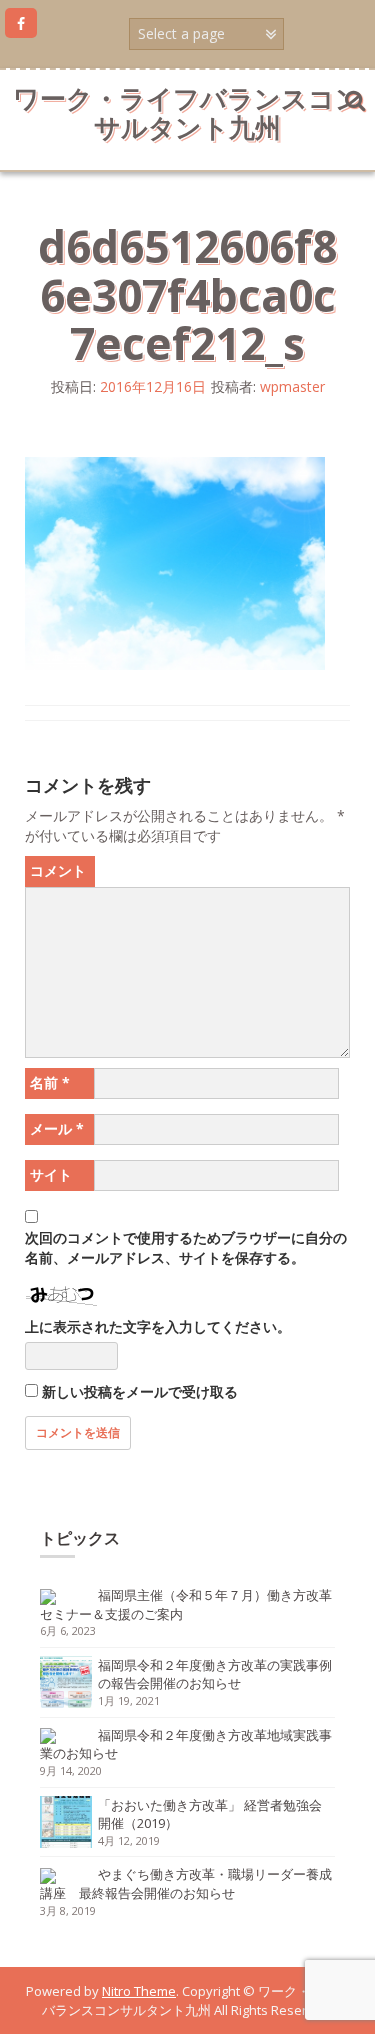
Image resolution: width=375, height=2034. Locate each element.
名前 (50, 1082)
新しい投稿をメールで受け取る (140, 1391)
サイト (51, 1174)
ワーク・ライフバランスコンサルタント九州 (187, 112)
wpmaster (292, 386)
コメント (58, 870)
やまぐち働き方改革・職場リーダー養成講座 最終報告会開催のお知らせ (186, 1883)
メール (57, 1128)
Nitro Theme (139, 1991)
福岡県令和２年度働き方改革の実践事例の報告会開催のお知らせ (215, 1674)
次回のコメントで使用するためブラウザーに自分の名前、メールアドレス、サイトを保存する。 (186, 1247)
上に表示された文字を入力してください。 (158, 1326)
